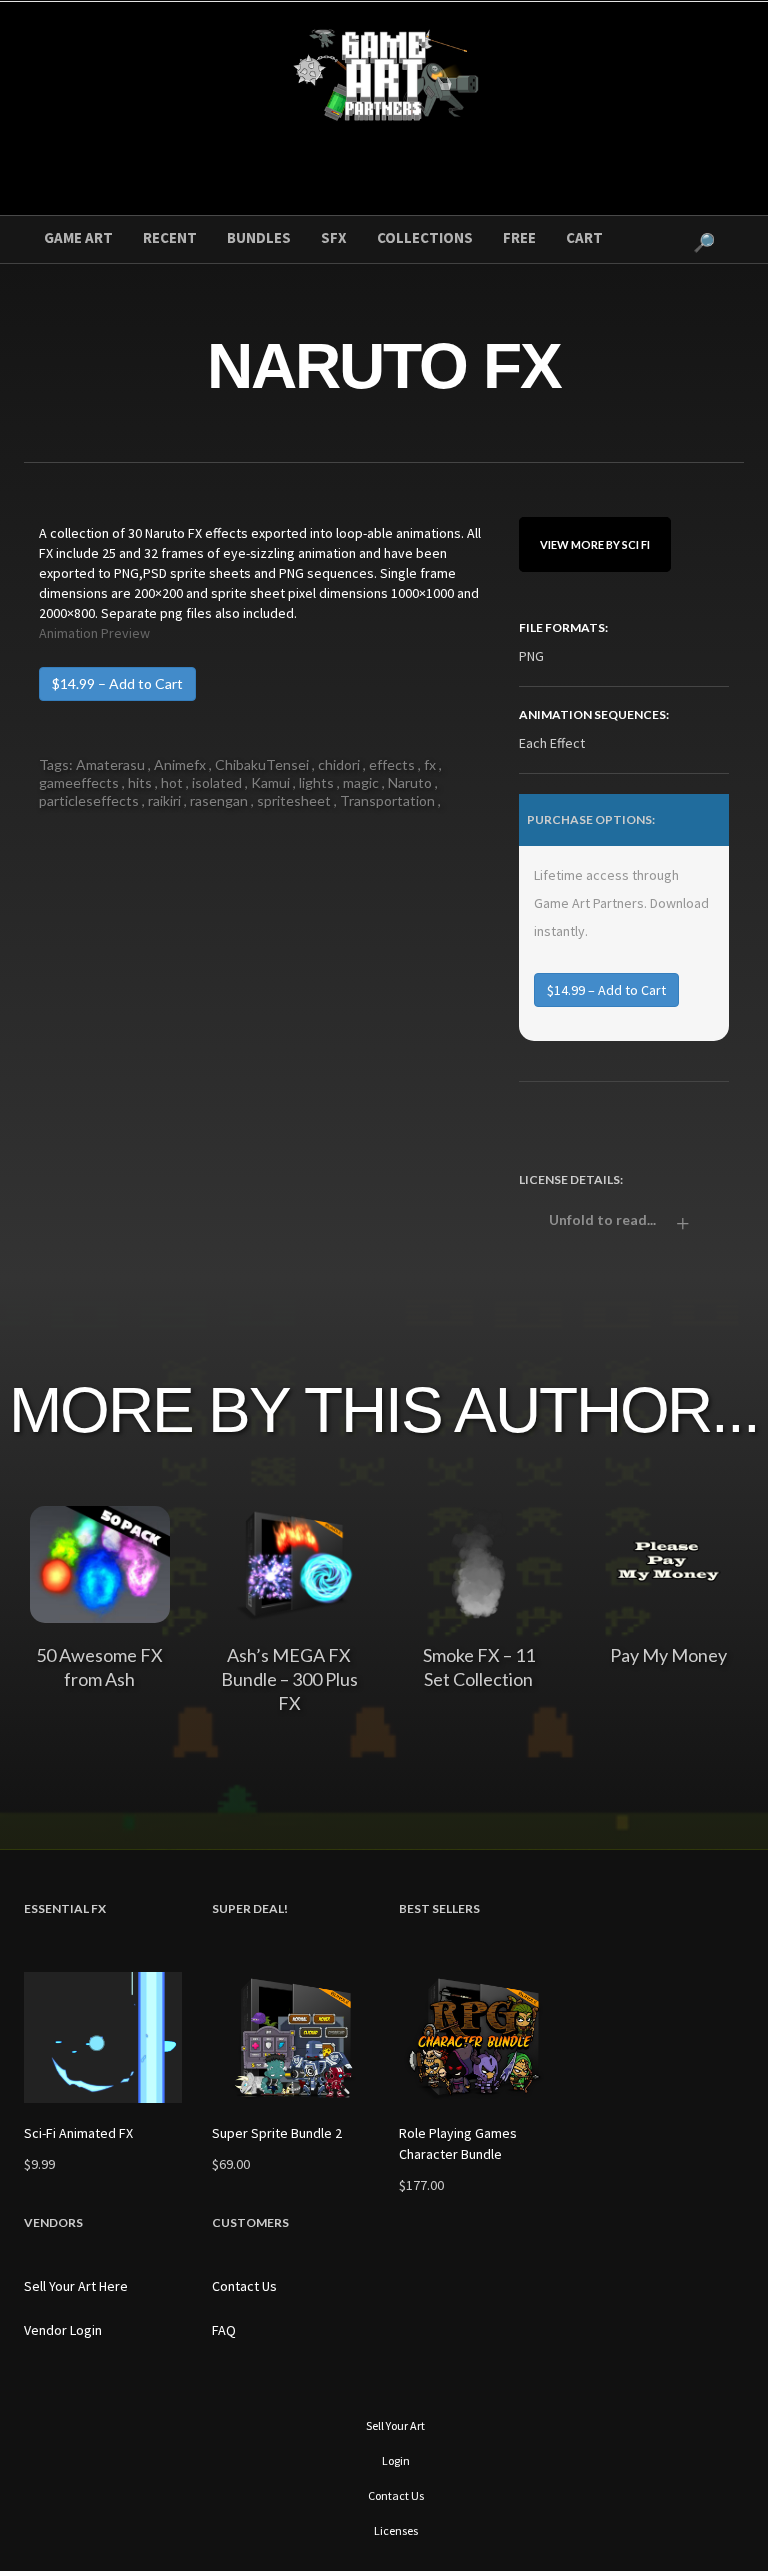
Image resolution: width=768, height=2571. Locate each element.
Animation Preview (94, 633)
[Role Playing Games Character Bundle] (478, 2037)
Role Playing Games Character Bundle (458, 2143)
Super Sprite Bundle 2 (277, 2133)
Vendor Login (63, 2330)
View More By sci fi (595, 544)
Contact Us (244, 2286)
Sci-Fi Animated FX (78, 2133)
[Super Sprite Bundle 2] (291, 2037)
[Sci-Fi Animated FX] (103, 2037)
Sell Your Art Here (76, 2286)
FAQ (224, 2330)
